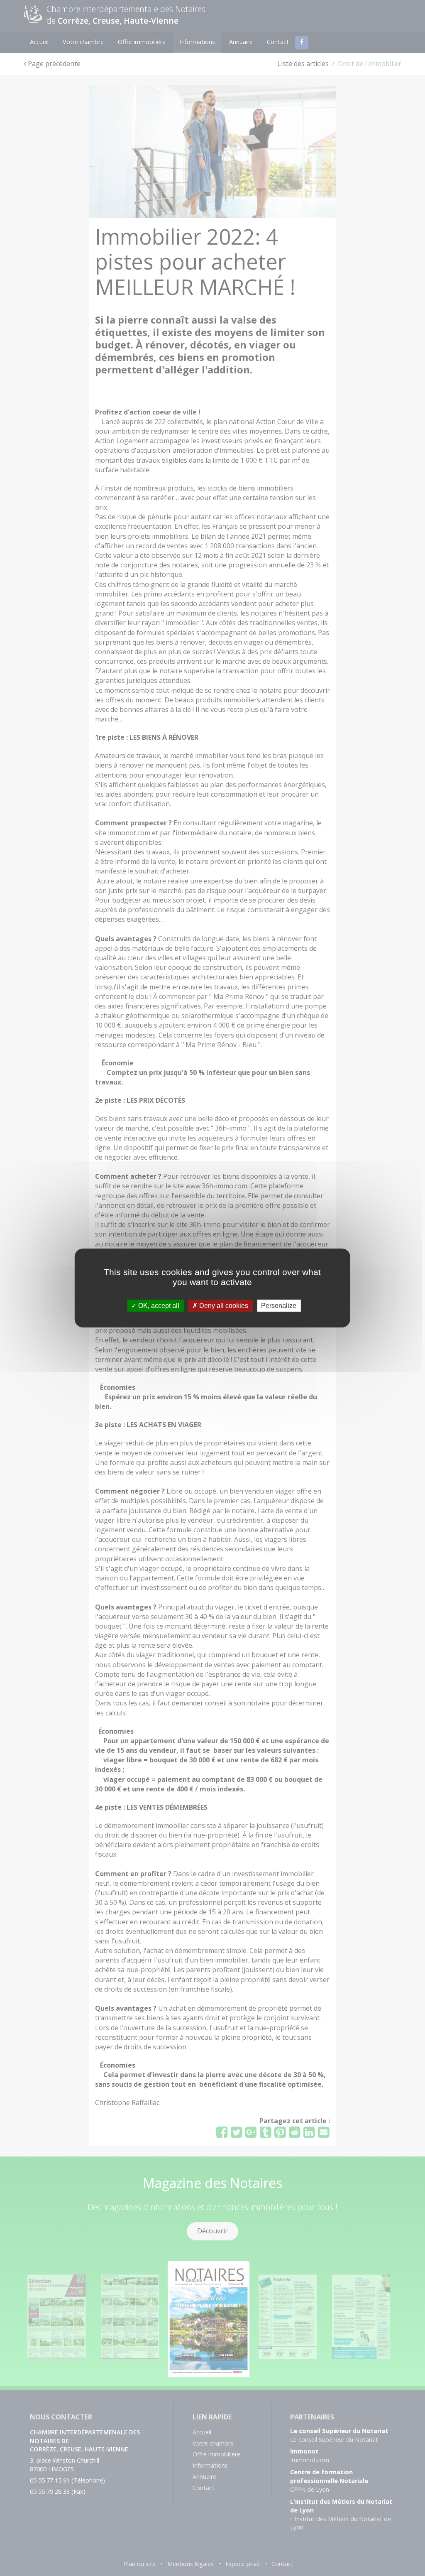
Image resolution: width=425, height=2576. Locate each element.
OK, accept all (158, 1306)
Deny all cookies (223, 1306)
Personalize (279, 1306)
